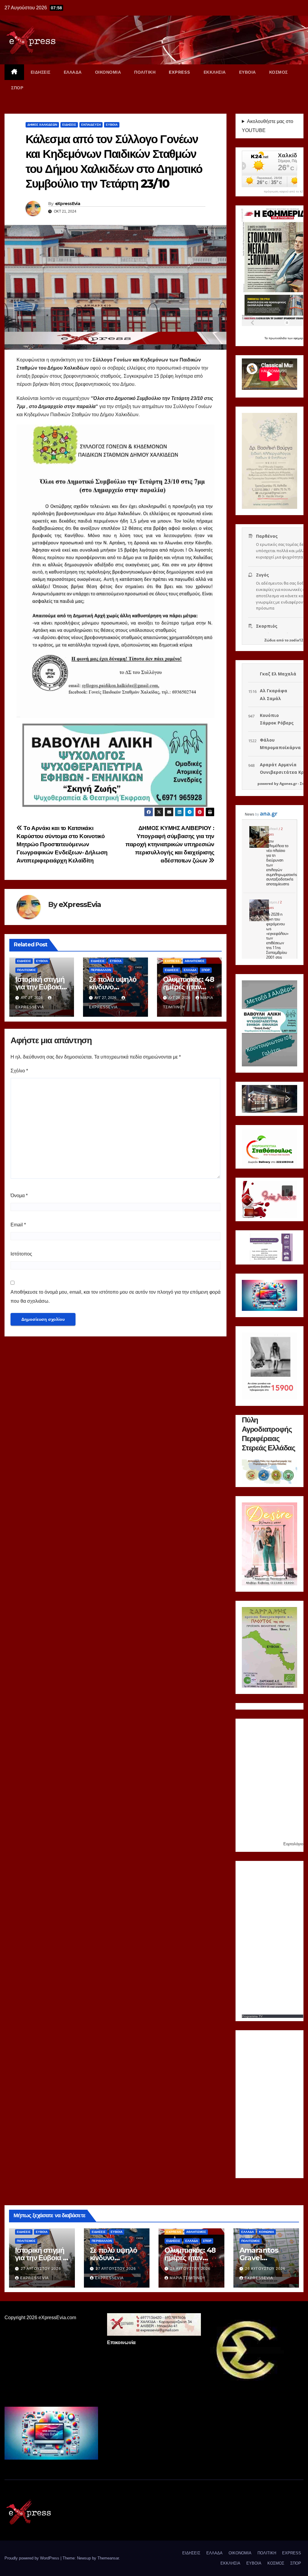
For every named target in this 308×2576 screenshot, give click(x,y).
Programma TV (252, 2016)
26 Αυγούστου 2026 (190, 2269)
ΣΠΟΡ (17, 88)
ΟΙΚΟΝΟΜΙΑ (108, 72)
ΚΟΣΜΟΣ (279, 72)
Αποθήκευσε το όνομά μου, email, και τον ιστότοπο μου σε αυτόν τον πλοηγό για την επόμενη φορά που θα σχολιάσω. (115, 1297)
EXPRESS (180, 72)
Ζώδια (270, 640)
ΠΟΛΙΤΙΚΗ (145, 72)
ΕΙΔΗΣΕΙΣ (41, 72)
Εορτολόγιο (293, 1844)
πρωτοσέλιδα (278, 338)
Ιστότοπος (21, 1254)
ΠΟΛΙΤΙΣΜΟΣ (26, 970)
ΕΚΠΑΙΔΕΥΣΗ (91, 125)
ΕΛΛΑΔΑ (73, 72)
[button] (251, 1099)
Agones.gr (288, 784)
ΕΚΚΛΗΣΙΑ (215, 72)
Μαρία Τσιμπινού (188, 2278)
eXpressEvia (68, 204)
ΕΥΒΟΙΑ (248, 72)
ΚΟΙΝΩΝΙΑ (266, 2232)
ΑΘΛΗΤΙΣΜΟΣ (195, 961)
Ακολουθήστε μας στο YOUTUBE (268, 126)
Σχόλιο (19, 1071)
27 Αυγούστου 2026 (41, 2269)
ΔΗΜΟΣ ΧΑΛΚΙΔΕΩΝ (42, 125)
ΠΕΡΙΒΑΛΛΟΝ (101, 970)
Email (18, 1225)
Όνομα (19, 1196)
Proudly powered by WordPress (32, 2558)
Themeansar (108, 2558)
